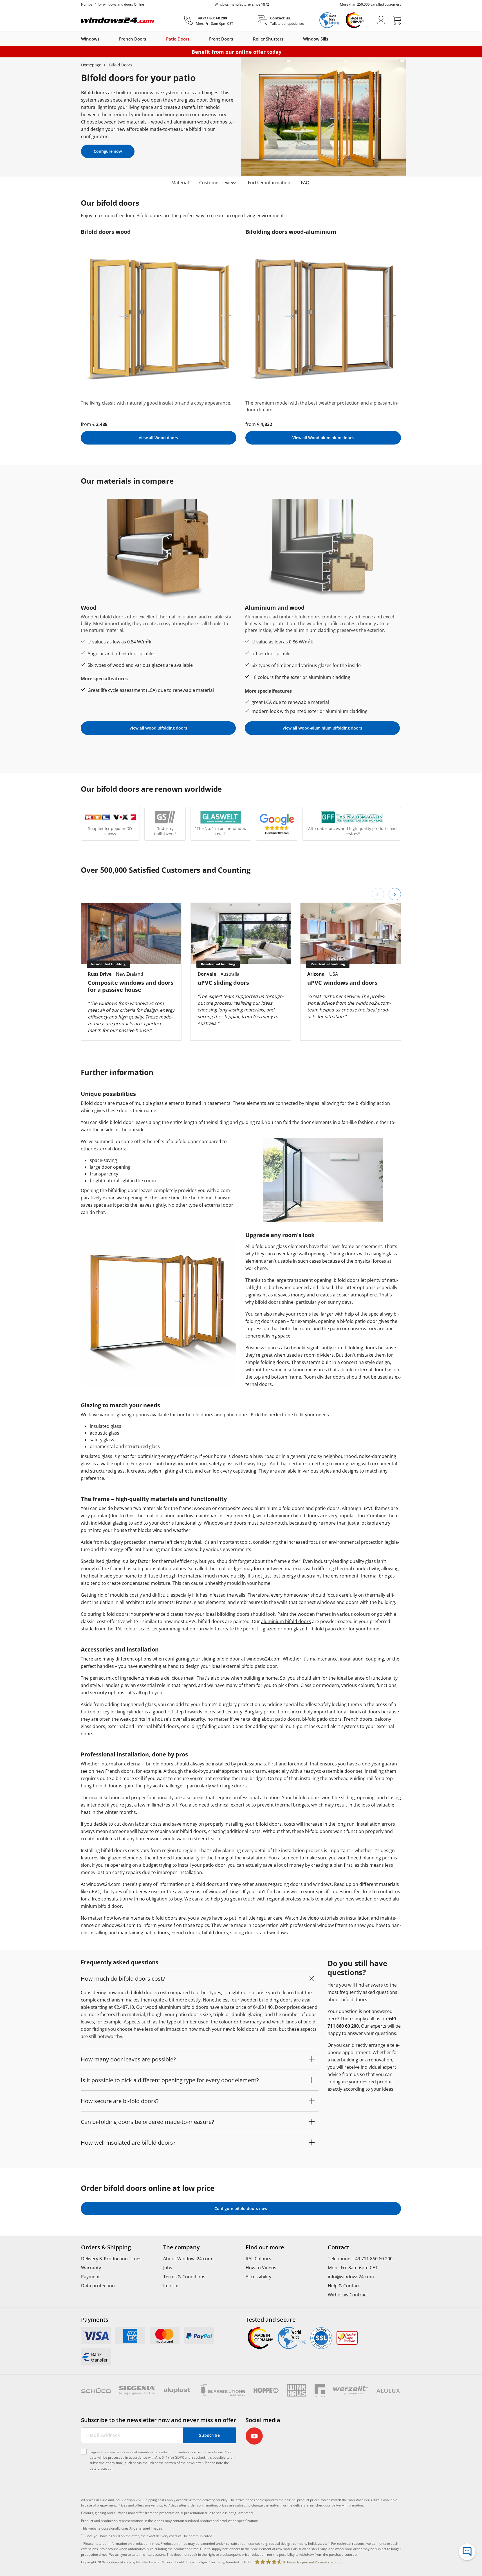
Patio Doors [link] (178, 39)
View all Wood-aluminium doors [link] (323, 438)
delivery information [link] (347, 2505)
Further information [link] (269, 183)
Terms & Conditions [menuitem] (184, 2277)
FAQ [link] (305, 183)
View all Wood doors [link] (158, 438)
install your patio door (202, 1865)
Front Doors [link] (221, 39)
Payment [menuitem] (90, 2277)
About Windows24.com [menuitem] (188, 2259)
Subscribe (209, 2435)
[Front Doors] (236, 39)
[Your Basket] (397, 20)
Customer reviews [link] (218, 183)
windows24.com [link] (118, 2562)
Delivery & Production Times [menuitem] (111, 2259)
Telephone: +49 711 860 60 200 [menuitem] (360, 2259)
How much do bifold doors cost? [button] (123, 1979)
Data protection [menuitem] (98, 2286)
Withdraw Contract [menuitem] (348, 2295)
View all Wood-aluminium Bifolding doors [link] (322, 728)
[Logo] (118, 20)
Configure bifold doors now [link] (241, 2208)
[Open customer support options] (467, 2552)
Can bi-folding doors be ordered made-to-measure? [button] (147, 2122)
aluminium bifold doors (286, 1621)
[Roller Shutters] (286, 39)
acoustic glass (105, 1433)
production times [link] (146, 2544)
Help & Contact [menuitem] (344, 2286)
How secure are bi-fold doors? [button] (120, 2101)
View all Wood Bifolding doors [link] (158, 728)
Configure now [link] (108, 151)
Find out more (265, 2247)
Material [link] (180, 183)
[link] (96, 2336)
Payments (95, 2320)
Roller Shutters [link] (268, 39)
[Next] (395, 894)
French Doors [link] (133, 39)
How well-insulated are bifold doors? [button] (128, 2143)
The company (181, 2247)
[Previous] (378, 894)
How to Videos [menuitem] (261, 2268)
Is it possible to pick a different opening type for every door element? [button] (170, 2080)
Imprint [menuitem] (171, 2286)
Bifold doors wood (106, 232)
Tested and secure (271, 2320)
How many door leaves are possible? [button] (128, 2059)
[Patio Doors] (192, 39)
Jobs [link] (168, 2268)
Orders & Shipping (106, 2247)
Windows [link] (90, 39)
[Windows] (102, 39)
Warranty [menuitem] (91, 2268)
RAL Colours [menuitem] (258, 2259)
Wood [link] (89, 608)
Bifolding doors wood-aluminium (291, 232)
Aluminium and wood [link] (275, 608)
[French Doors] (149, 39)
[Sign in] (381, 20)
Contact (338, 2247)
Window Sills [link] (316, 39)
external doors (109, 1149)
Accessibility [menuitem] (258, 2277)
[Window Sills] (331, 39)
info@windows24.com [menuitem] (351, 2277)
